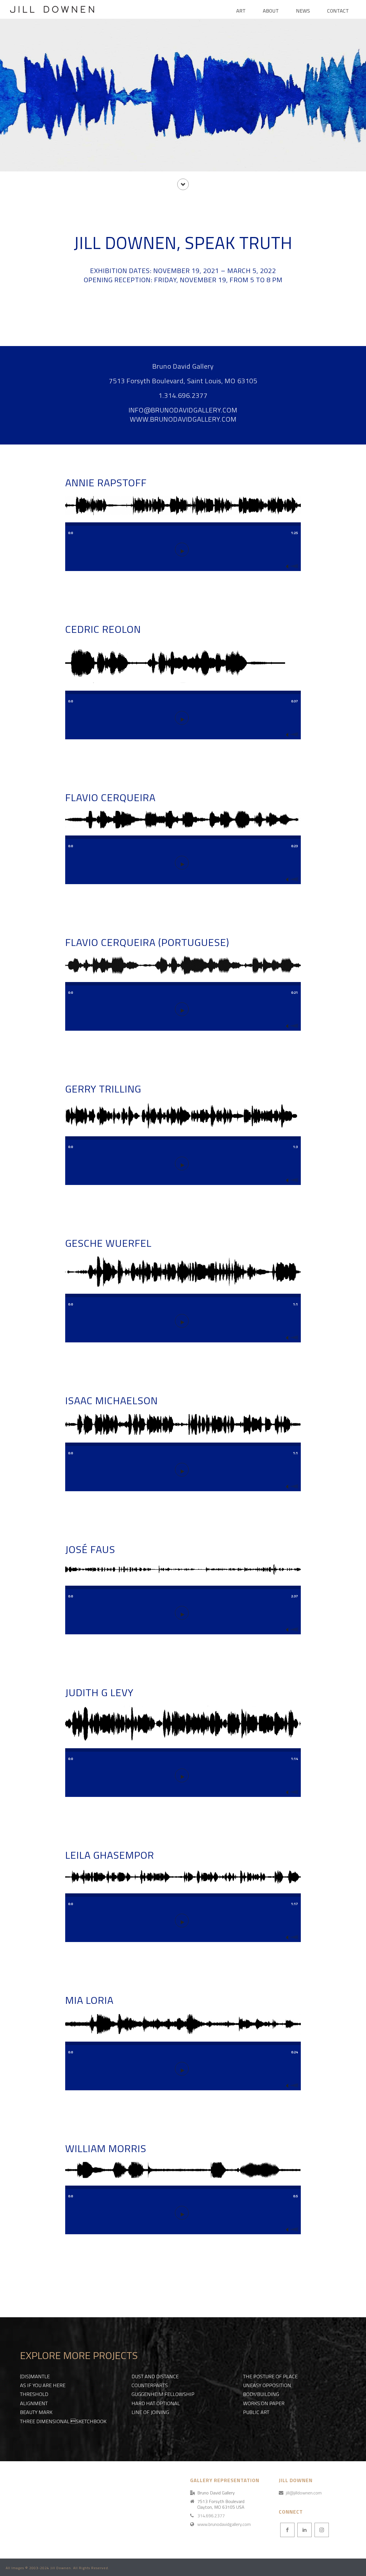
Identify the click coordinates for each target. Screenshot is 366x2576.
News (303, 11)
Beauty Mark (36, 2412)
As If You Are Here (43, 2385)
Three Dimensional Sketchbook (63, 2421)
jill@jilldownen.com (304, 2493)
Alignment (34, 2403)
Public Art (256, 2412)
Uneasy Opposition (267, 2385)
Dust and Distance (155, 2376)
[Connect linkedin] (305, 2530)
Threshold (34, 2394)
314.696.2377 (211, 2516)
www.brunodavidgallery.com (224, 2524)
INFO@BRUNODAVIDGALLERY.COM (183, 410)
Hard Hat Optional (156, 2403)
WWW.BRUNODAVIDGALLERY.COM (183, 419)
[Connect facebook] (287, 2530)
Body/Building (261, 2394)
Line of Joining (150, 2412)
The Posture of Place (270, 2376)
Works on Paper (264, 2403)
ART (241, 11)
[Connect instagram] (322, 2530)
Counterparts (150, 2385)
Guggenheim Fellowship (163, 2394)
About (271, 11)
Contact (338, 11)
